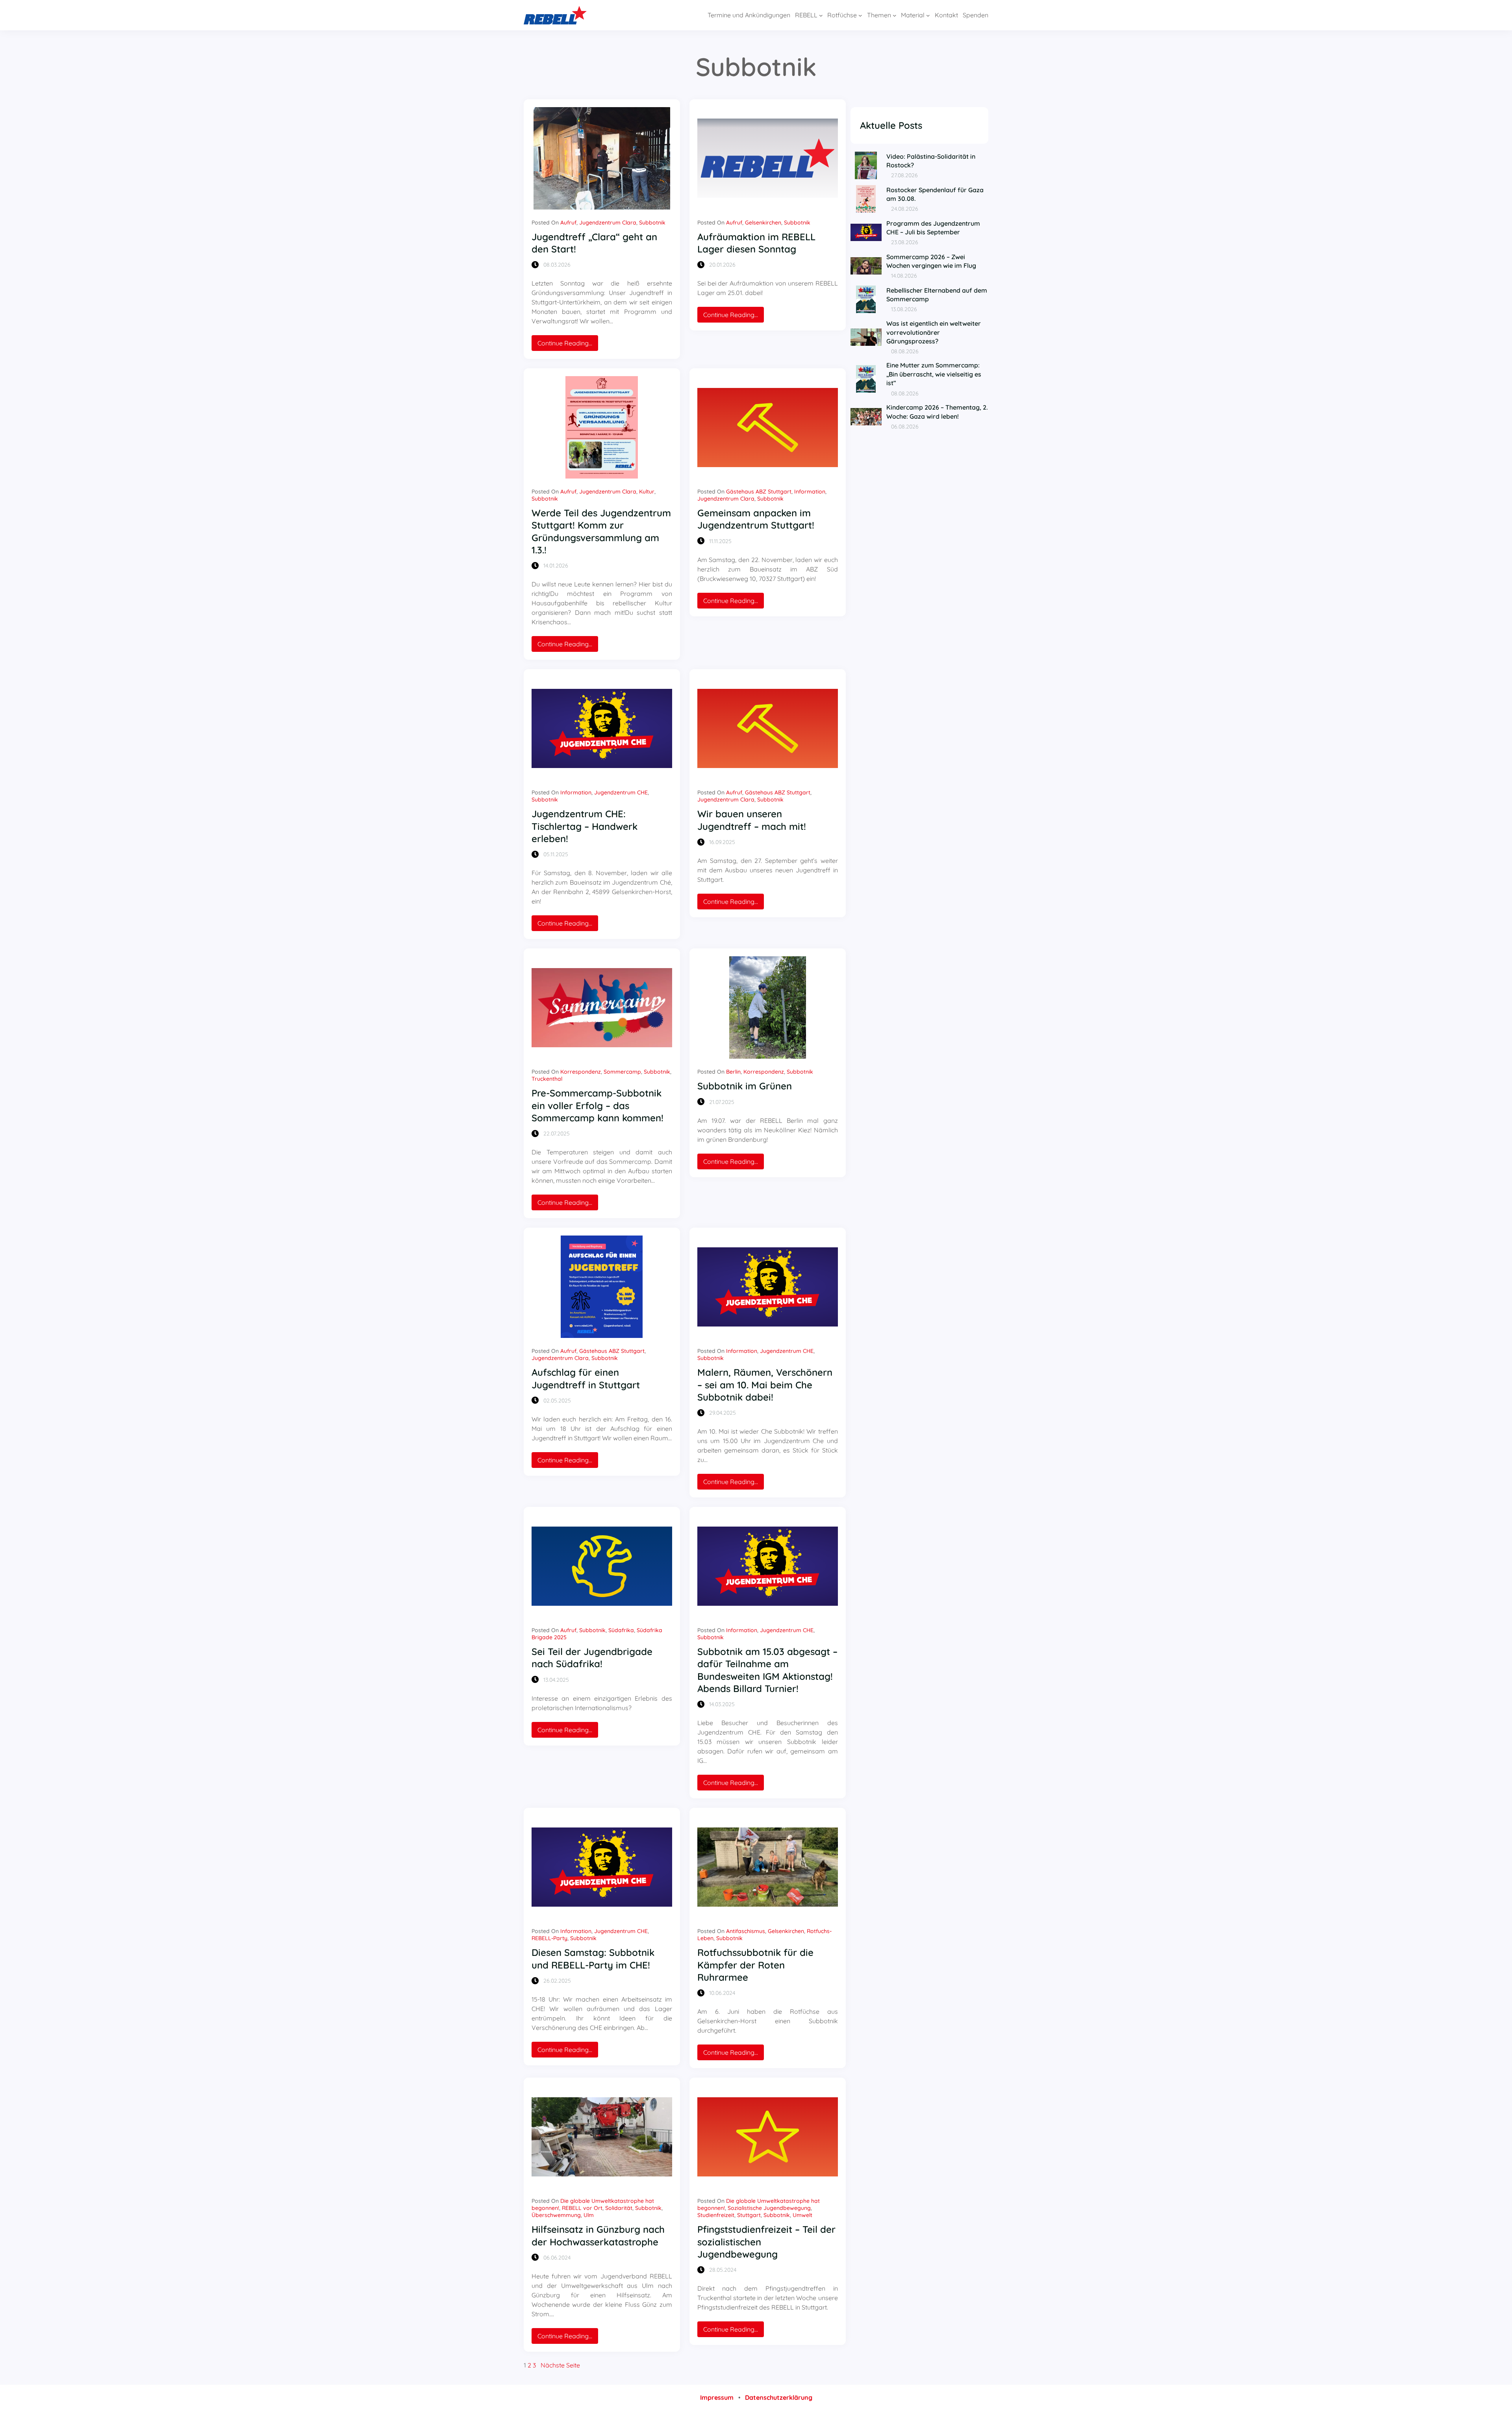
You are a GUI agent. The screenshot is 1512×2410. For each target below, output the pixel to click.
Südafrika (621, 1630)
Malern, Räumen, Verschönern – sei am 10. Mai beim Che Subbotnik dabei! (765, 1384)
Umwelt (802, 2215)
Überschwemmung (556, 2215)
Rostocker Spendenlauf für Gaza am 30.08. (935, 194)
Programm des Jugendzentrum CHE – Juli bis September (933, 228)
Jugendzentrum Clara (608, 223)
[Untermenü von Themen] (895, 15)
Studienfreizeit (716, 2215)
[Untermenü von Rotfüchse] (860, 15)
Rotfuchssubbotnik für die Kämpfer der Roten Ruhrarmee (755, 1965)
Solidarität (619, 2208)
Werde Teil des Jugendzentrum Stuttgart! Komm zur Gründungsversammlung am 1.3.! (601, 531)
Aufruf (568, 223)
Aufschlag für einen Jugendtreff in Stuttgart (586, 1378)
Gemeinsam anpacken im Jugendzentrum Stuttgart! (756, 519)
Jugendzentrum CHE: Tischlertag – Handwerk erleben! (585, 826)
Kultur (647, 492)
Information (810, 492)
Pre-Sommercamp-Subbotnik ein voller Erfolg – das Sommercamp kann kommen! (598, 1105)
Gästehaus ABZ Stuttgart (759, 492)
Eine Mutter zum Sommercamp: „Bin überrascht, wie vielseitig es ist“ (934, 374)
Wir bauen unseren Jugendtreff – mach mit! (752, 820)
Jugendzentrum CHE (621, 792)
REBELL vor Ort (582, 2208)
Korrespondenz (581, 1072)
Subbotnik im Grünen (745, 1086)
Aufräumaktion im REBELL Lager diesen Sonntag (756, 243)
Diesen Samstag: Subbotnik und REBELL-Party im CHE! (593, 1958)
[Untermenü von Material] (928, 15)
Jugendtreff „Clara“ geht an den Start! (594, 243)
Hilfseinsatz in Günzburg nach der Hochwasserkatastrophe (598, 2235)
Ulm (589, 2215)
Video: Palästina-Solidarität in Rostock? (931, 161)
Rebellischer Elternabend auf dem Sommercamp (937, 295)
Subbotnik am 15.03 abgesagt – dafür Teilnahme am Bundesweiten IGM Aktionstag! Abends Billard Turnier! (767, 1670)
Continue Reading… (568, 345)
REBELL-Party (549, 1938)
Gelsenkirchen (763, 223)
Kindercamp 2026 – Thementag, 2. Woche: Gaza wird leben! (937, 412)
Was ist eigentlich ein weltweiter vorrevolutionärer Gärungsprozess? (934, 332)
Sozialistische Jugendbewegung (769, 2208)
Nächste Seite (560, 2365)
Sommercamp (622, 1072)
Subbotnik (652, 223)
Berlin (733, 1072)
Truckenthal (547, 1079)
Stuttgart (749, 2215)
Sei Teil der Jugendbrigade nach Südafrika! (592, 1658)
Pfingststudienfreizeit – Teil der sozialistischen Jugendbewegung (766, 2241)
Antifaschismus (746, 1931)
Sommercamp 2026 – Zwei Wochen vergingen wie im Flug (931, 261)
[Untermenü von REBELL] (821, 15)
